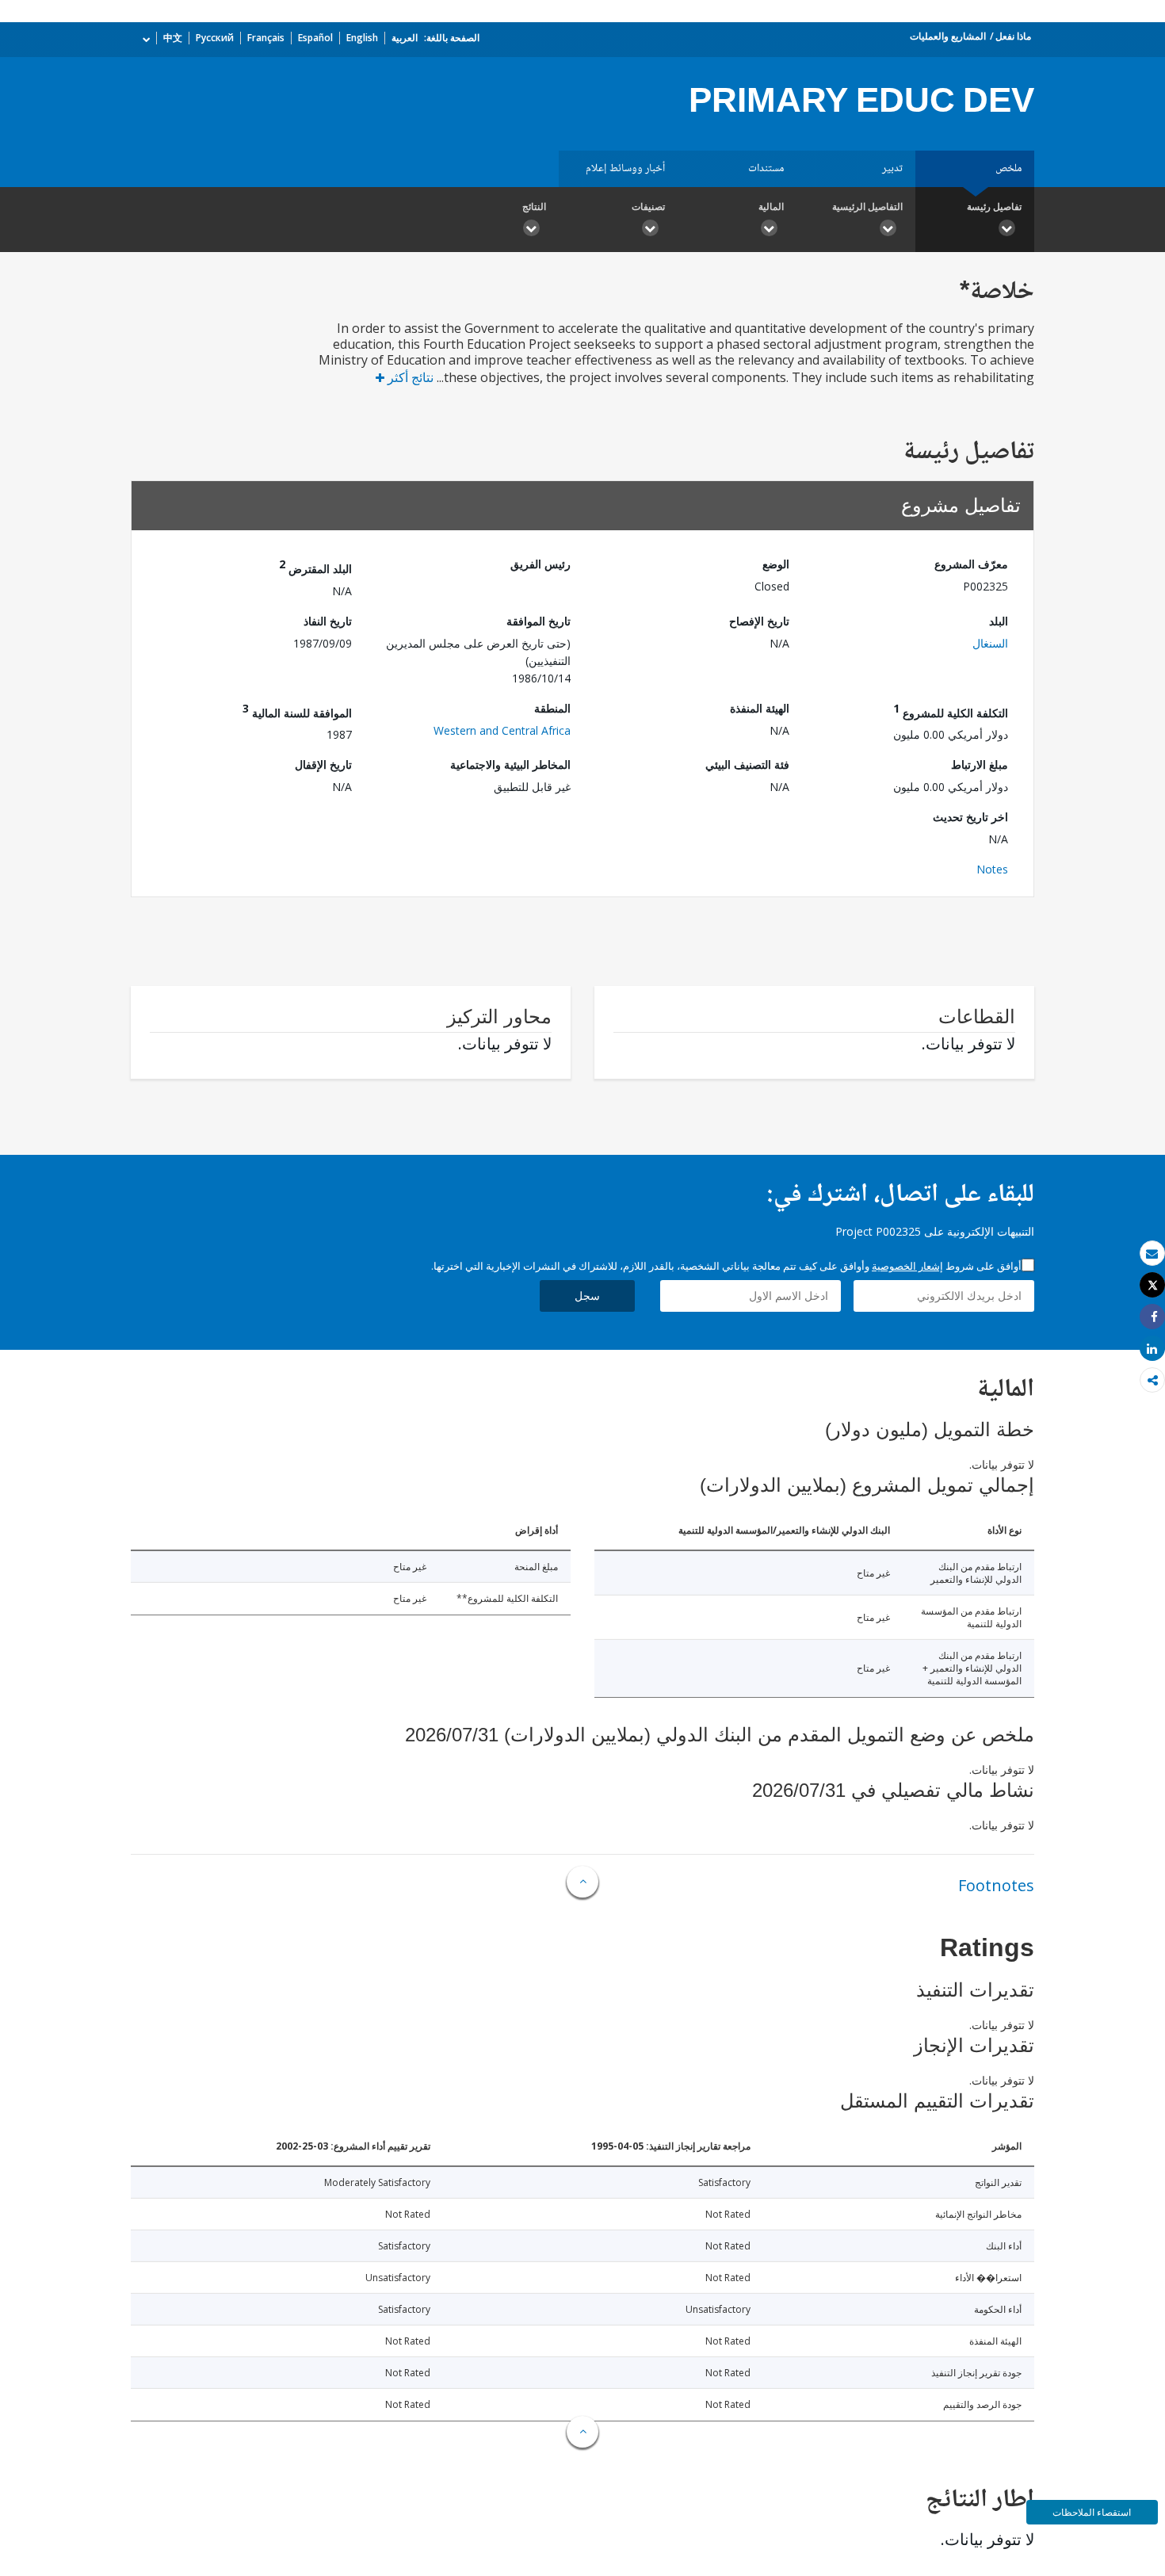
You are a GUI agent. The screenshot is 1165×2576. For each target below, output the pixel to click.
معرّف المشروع (971, 564)
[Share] (1152, 1317)
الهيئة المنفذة (760, 708)
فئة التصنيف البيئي (747, 764)
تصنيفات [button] (648, 206)
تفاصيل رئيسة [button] (994, 206)
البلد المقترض (315, 566)
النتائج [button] (534, 206)
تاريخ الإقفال (323, 764)
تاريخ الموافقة (539, 621)
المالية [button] (771, 206)
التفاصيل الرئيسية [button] (867, 206)
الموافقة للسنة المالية (297, 711)
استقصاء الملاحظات (1092, 2512)
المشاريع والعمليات (948, 36)
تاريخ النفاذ (328, 621)
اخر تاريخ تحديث (970, 817)
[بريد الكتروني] (1152, 1254)
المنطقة (552, 708)
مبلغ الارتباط (980, 764)
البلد (999, 621)
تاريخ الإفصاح (759, 621)
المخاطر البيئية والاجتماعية (510, 764)
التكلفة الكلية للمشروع (951, 711)
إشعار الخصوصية (907, 1266)
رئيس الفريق (540, 564)
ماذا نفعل (1013, 36)
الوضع (776, 564)
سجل (587, 1296)
